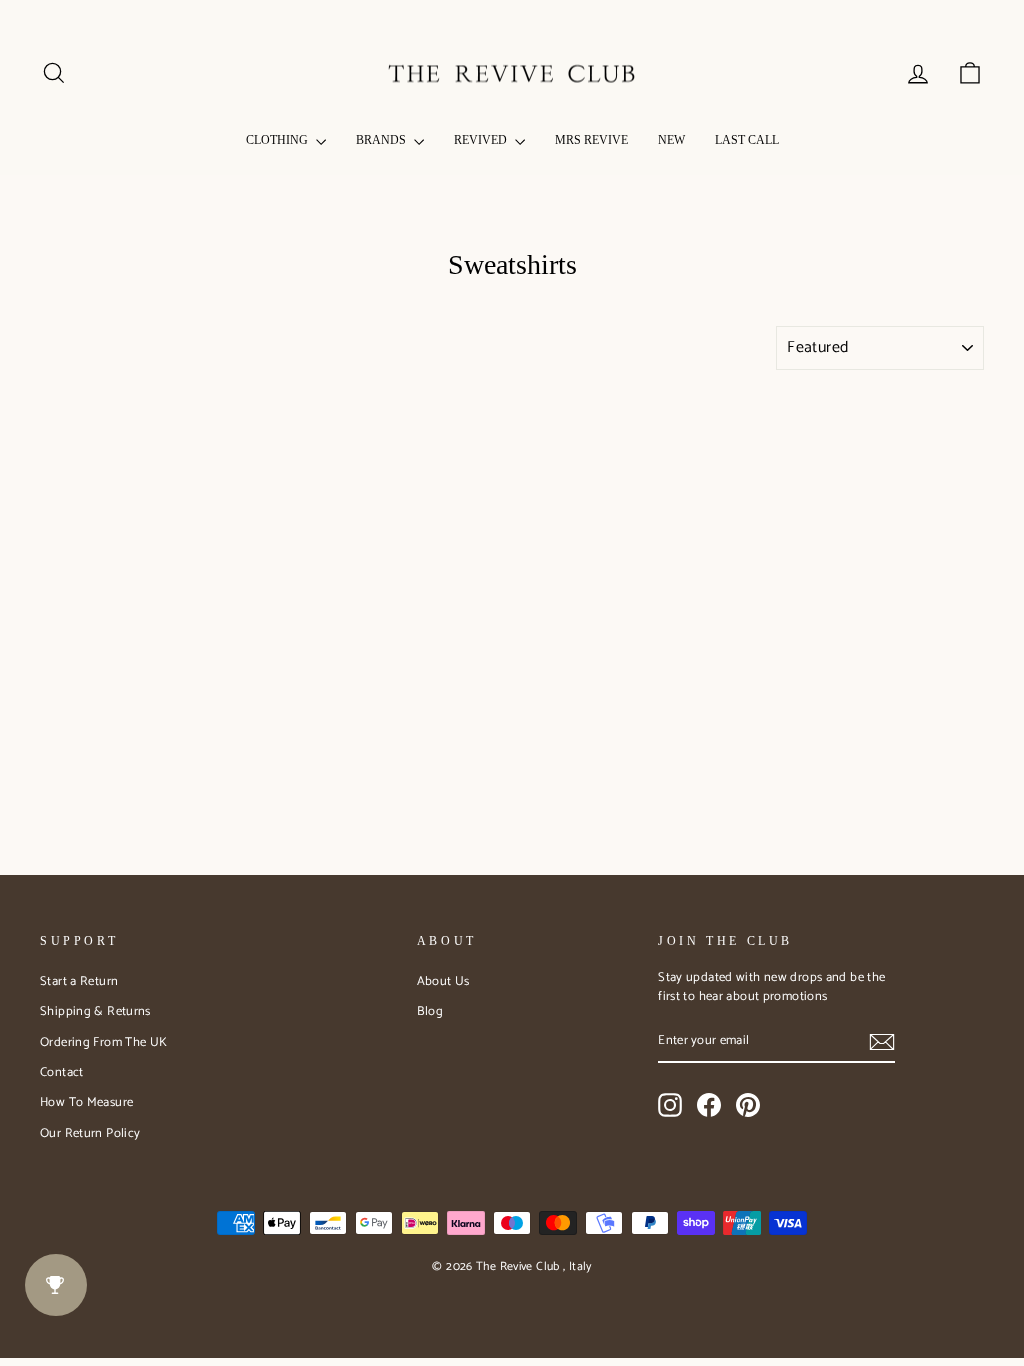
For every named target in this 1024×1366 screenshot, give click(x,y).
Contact (62, 1072)
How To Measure (86, 1102)
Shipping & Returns (95, 1011)
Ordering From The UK (104, 1042)
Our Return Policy (90, 1133)
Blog (430, 1011)
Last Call (747, 140)
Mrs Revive (591, 140)
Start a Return (79, 981)
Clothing (278, 140)
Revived (482, 140)
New (671, 140)
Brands (382, 140)
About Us (443, 981)
